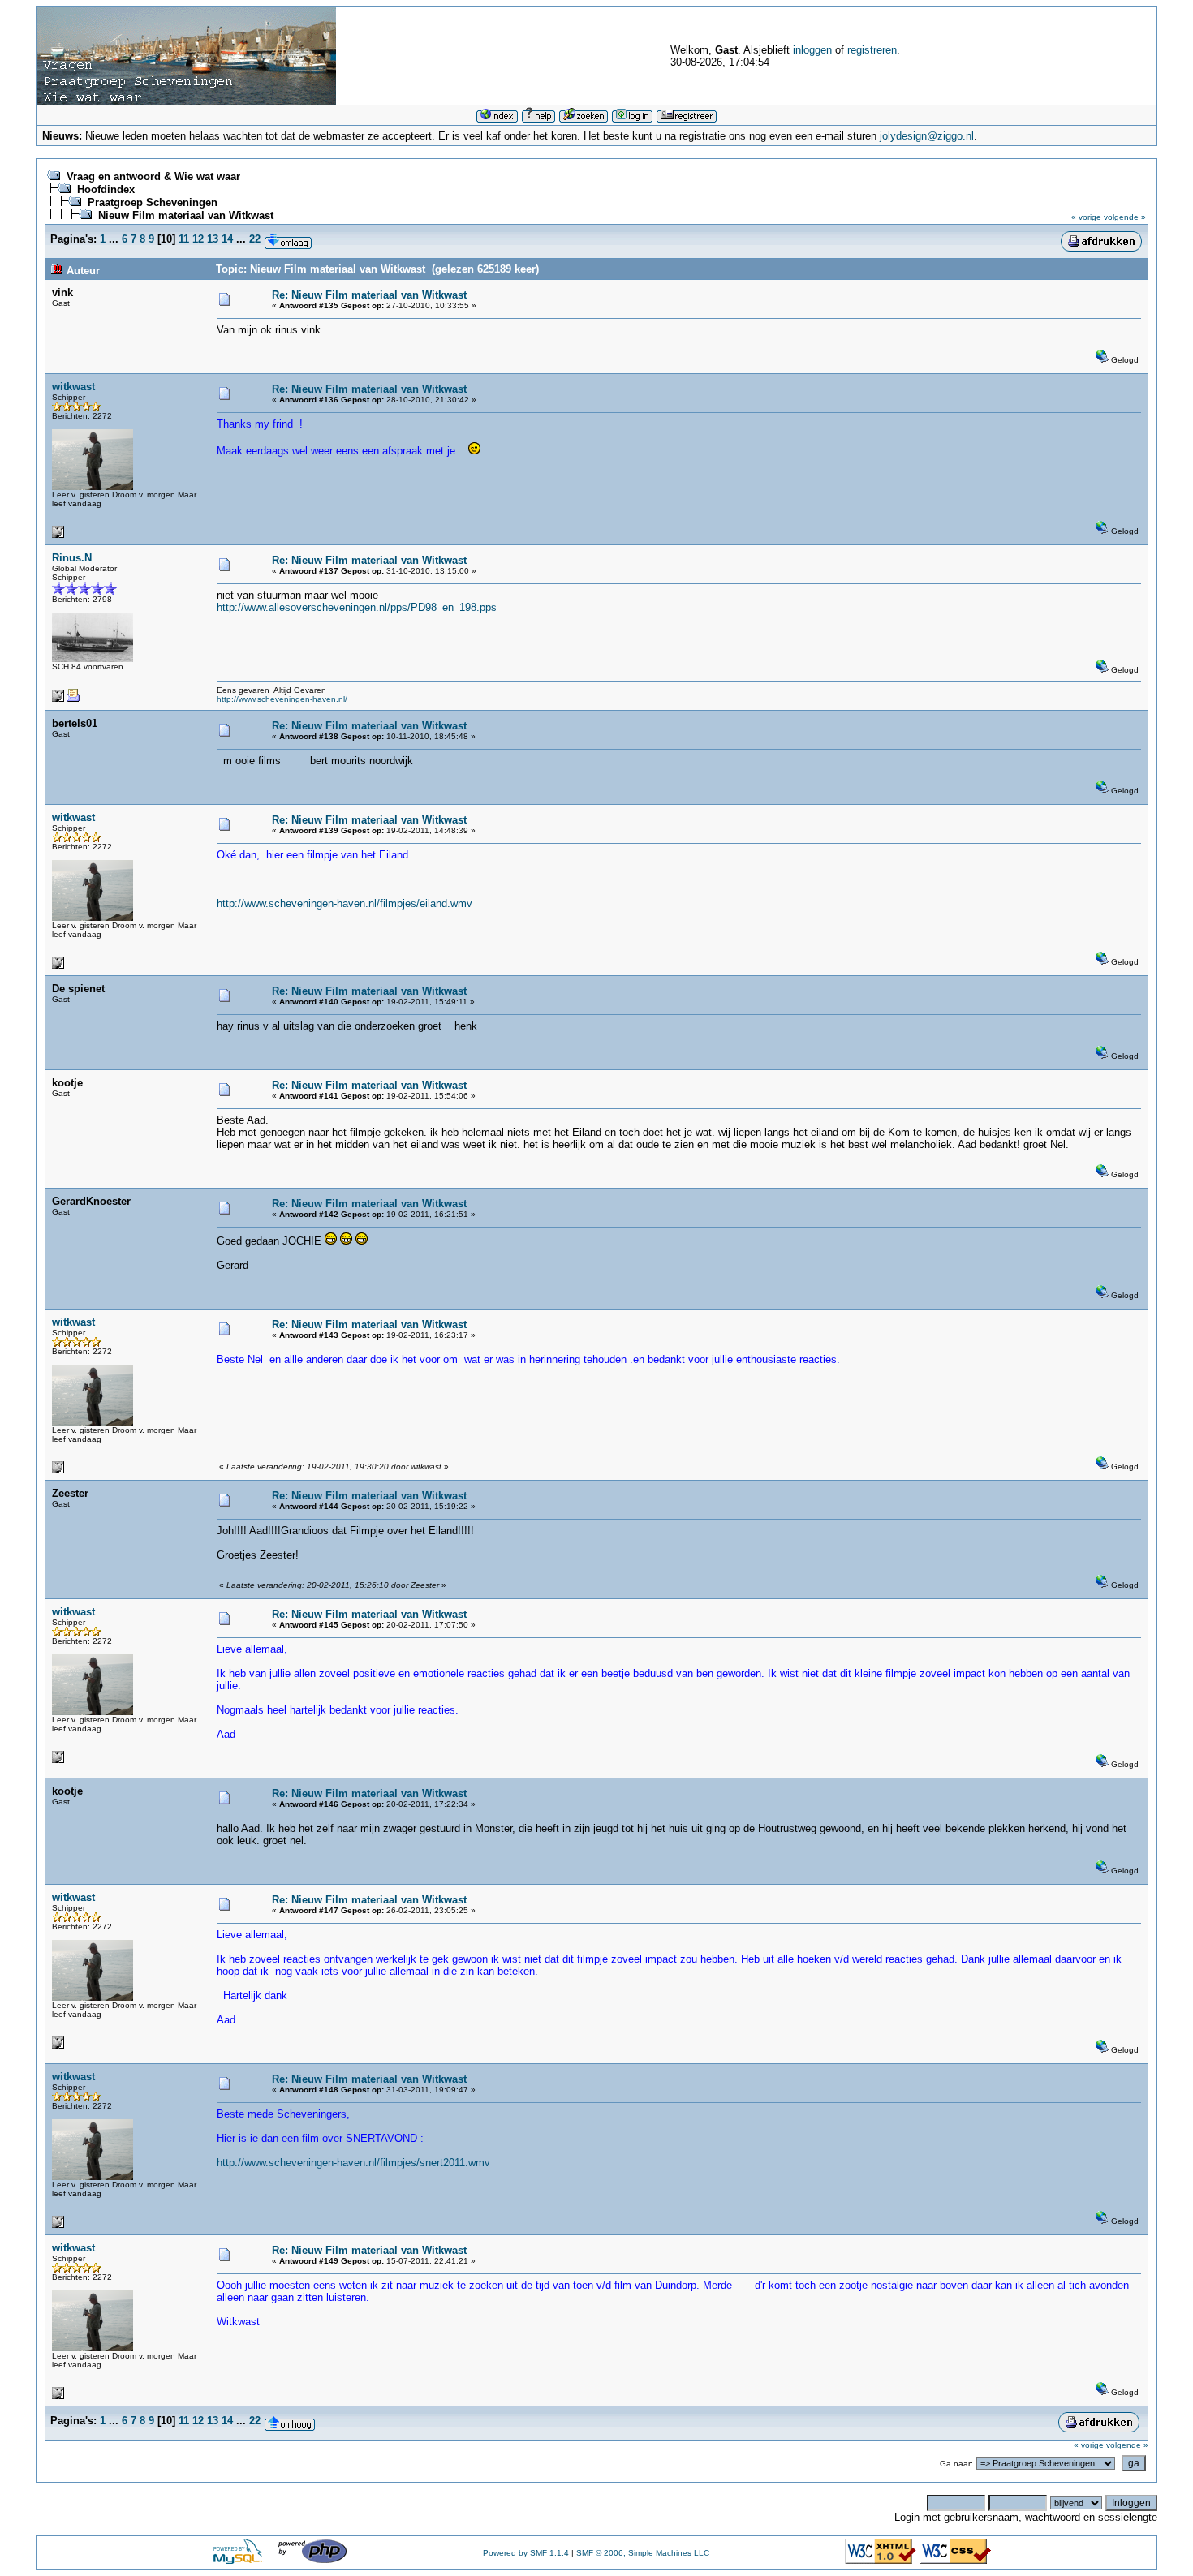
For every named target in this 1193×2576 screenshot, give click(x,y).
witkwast (73, 387)
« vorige (1086, 217)
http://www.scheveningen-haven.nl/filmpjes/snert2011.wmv (353, 2163)
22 (255, 239)
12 (198, 239)
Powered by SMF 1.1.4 (526, 2553)
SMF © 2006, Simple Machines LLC (643, 2553)
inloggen (812, 50)
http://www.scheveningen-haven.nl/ (282, 699)
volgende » (1125, 217)
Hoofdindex (106, 189)
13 (213, 239)
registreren (872, 50)
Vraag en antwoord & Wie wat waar (153, 176)
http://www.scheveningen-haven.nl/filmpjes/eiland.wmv (345, 903)
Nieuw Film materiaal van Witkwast (186, 215)
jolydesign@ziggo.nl (927, 136)
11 (184, 239)
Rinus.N (72, 558)
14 (227, 239)
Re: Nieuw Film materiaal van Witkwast (369, 295)
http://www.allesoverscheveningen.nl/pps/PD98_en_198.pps (357, 607)
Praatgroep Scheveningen (153, 202)
